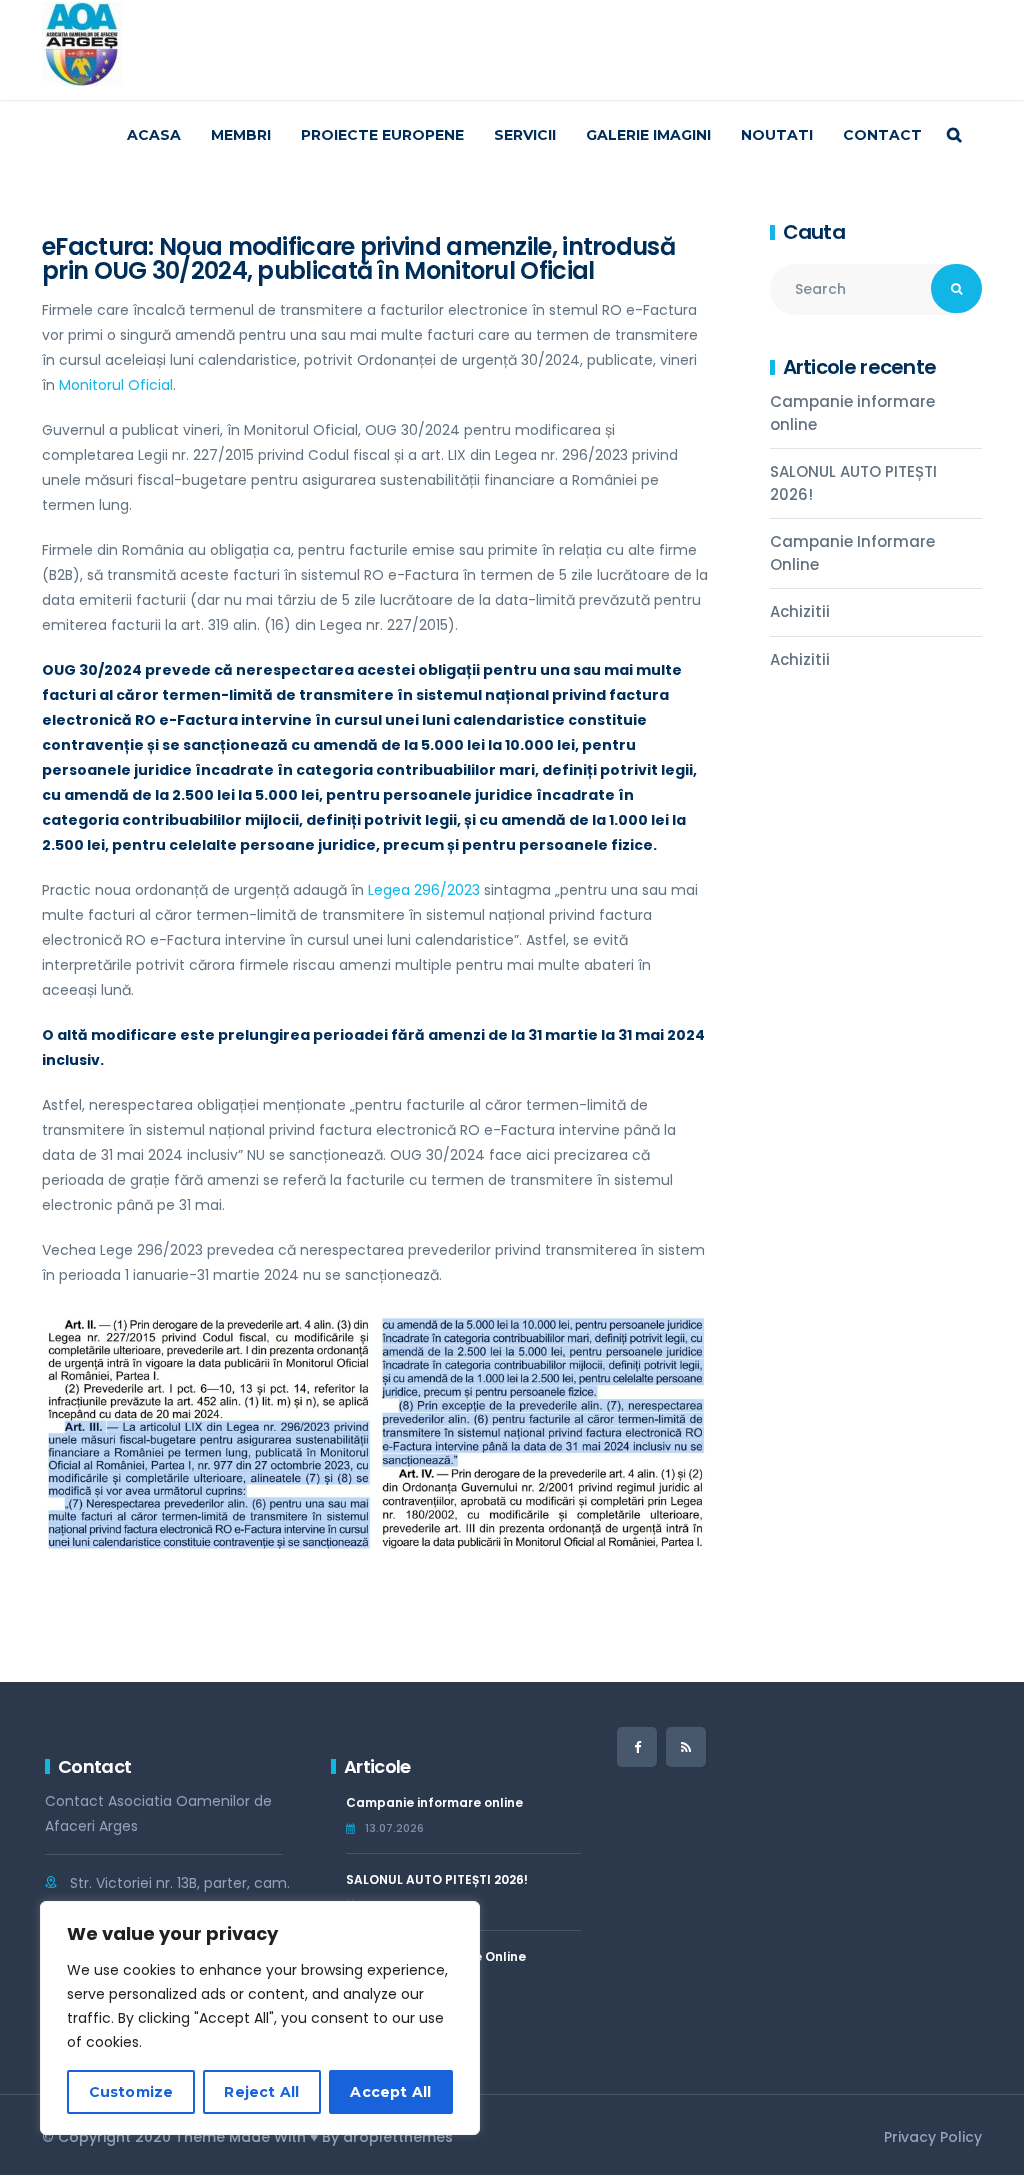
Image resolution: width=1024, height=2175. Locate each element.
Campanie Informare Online (852, 553)
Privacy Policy (933, 2137)
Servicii (525, 135)
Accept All (390, 2092)
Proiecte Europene (382, 135)
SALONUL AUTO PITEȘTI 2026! (853, 483)
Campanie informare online (852, 413)
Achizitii (800, 611)
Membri (241, 135)
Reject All (261, 2092)
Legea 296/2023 (424, 890)
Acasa (154, 135)
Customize (131, 2092)
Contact (882, 135)
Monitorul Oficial (116, 385)
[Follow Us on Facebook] (637, 1747)
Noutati (777, 135)
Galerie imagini (648, 135)
